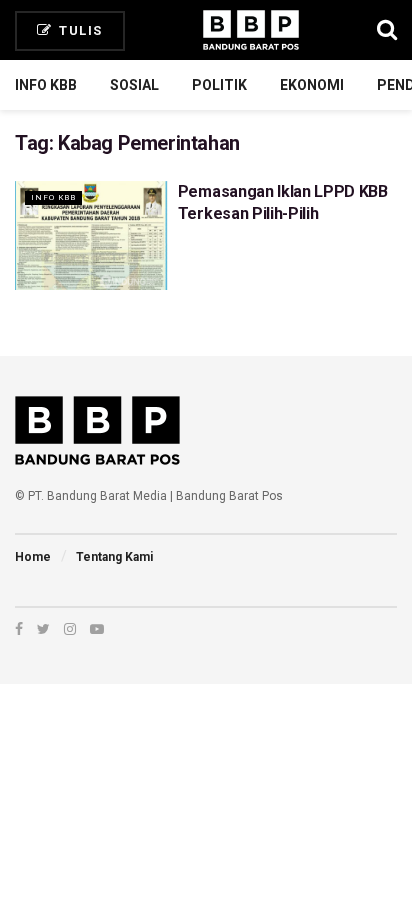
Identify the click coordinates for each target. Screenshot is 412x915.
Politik (219, 85)
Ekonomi (312, 85)
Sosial (134, 85)
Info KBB (46, 85)
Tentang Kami (114, 557)
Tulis (79, 30)
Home (33, 557)
